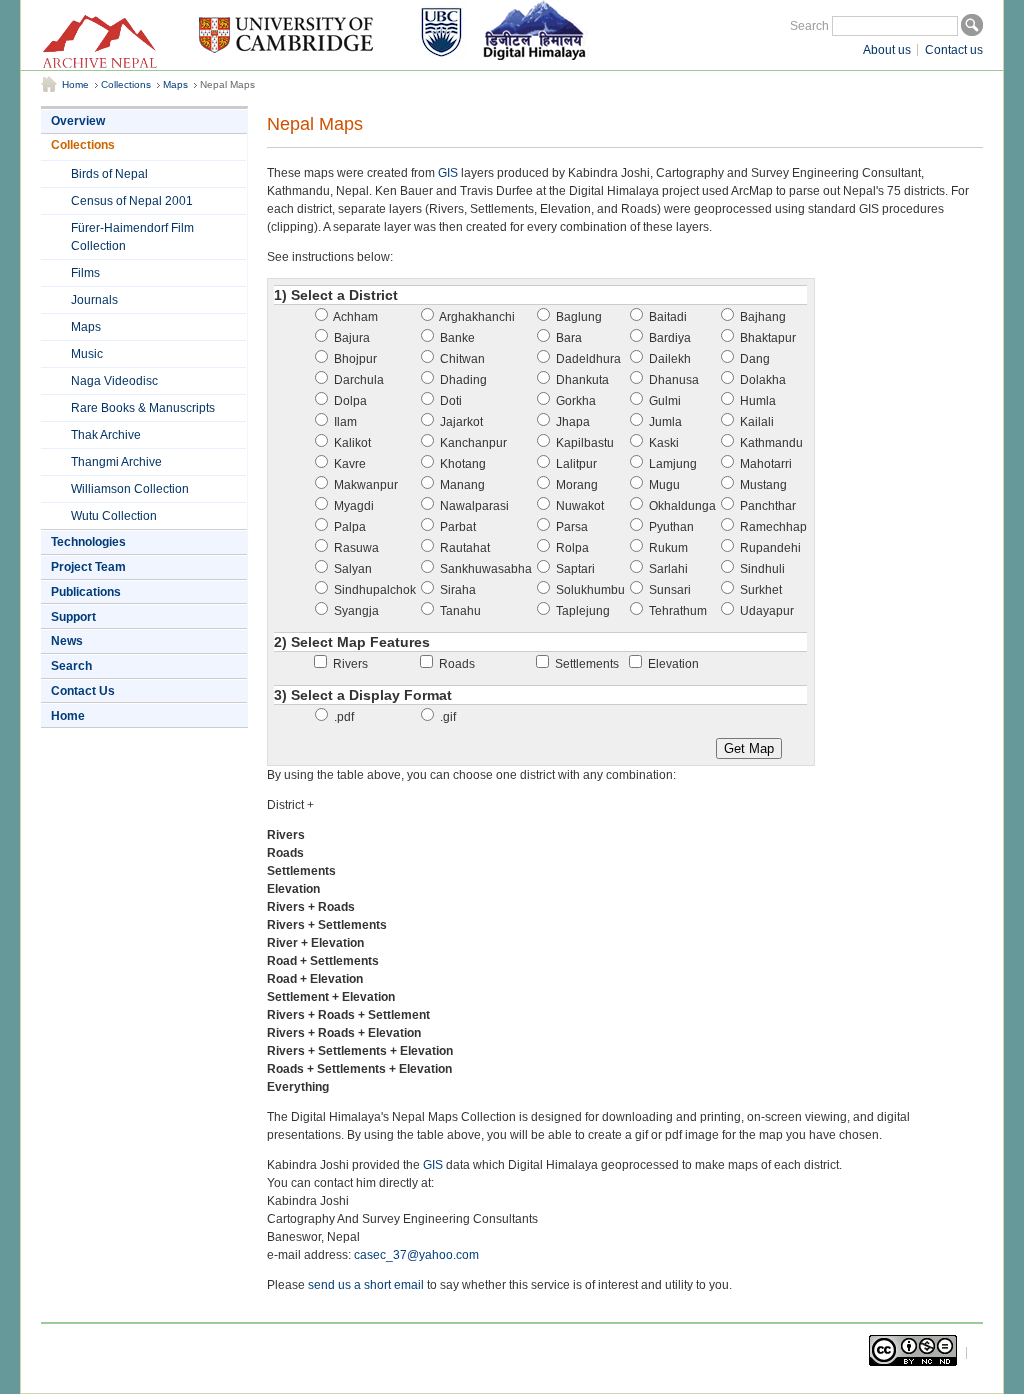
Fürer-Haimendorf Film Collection (132, 237)
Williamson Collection (130, 489)
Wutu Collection (114, 516)
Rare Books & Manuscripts (143, 408)
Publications (86, 592)
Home (75, 84)
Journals (94, 300)
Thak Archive (106, 435)
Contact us (954, 50)
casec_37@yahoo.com (416, 1255)
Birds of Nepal (109, 174)
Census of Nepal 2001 (132, 201)
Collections (126, 84)
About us (887, 50)
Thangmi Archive (116, 462)
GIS (448, 173)
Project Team (88, 567)
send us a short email (366, 1285)
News (67, 641)
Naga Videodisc (114, 381)
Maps (175, 84)
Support (73, 617)
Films (85, 273)
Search (809, 26)
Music (87, 354)
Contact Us (83, 691)
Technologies (88, 542)
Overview (78, 121)
